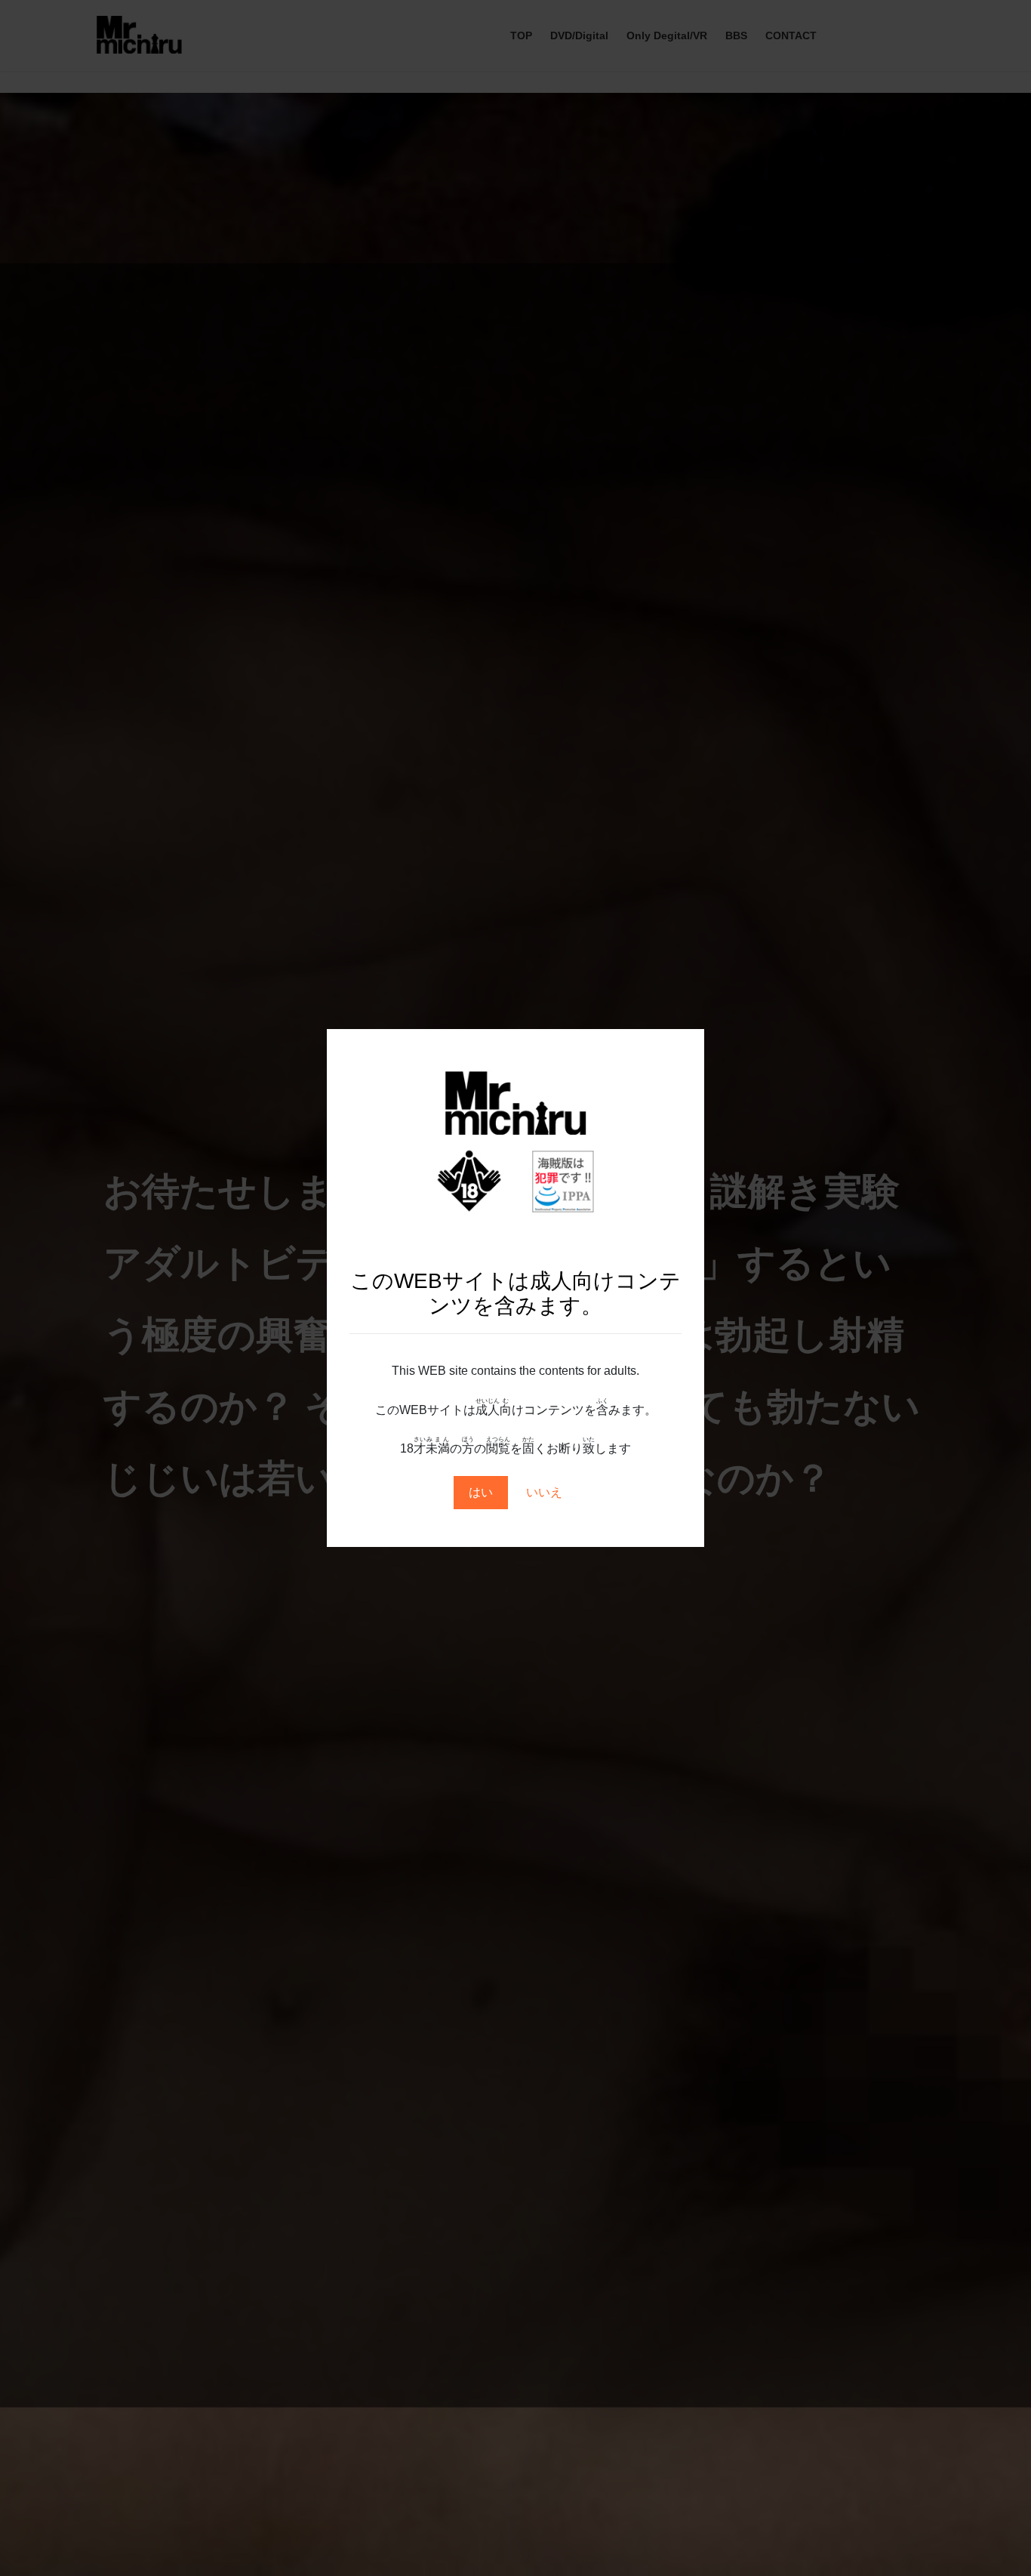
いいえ (544, 1492)
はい (481, 1492)
